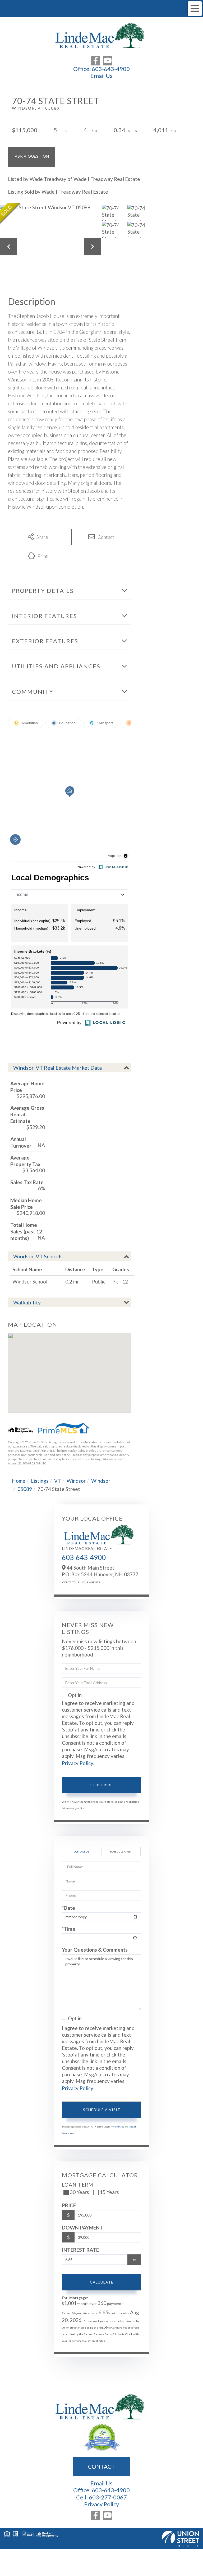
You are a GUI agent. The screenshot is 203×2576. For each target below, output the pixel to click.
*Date (68, 1908)
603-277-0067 (108, 2497)
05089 (25, 1489)
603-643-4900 (111, 69)
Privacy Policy (77, 1763)
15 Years (109, 2192)
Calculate (102, 2282)
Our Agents (91, 1582)
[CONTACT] (31, 157)
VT (58, 1481)
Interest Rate (80, 2250)
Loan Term (78, 2185)
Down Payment (82, 2228)
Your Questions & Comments (95, 1950)
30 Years (79, 2192)
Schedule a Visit (121, 1851)
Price (69, 2205)
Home (19, 1481)
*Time (69, 1929)
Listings (40, 1481)
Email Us (101, 76)
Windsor (76, 1481)
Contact (101, 2466)
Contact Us (71, 1582)
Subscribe (102, 1785)
